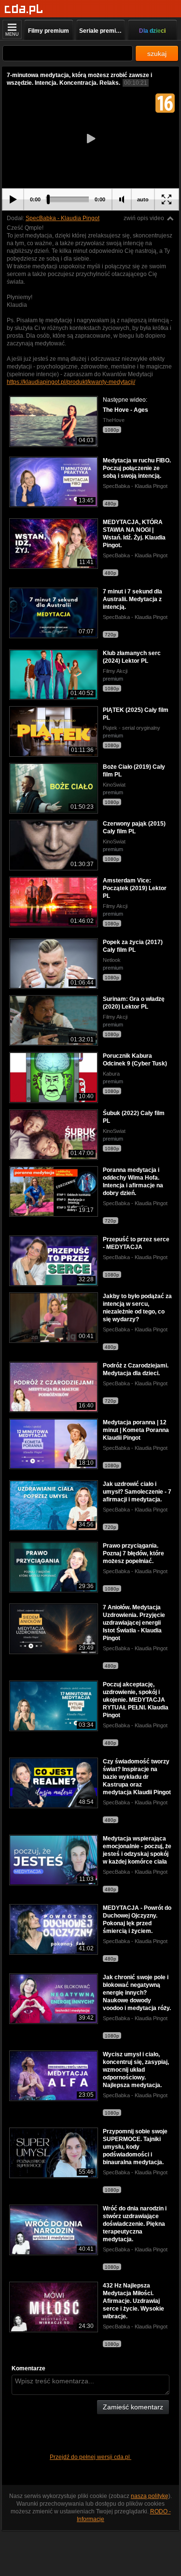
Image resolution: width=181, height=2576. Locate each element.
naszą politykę (150, 2496)
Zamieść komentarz (133, 2407)
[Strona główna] (24, 9)
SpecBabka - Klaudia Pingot (63, 218)
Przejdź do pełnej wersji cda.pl (90, 2457)
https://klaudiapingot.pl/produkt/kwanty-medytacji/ (71, 382)
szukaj (157, 53)
